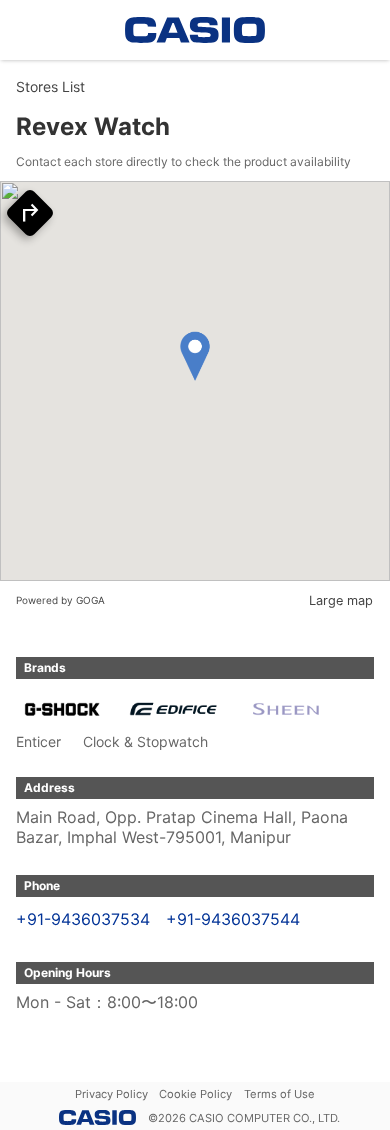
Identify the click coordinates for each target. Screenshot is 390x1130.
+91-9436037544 (233, 919)
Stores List (50, 86)
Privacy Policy (111, 1094)
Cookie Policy (195, 1094)
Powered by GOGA (60, 600)
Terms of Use (279, 1094)
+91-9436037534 (83, 919)
